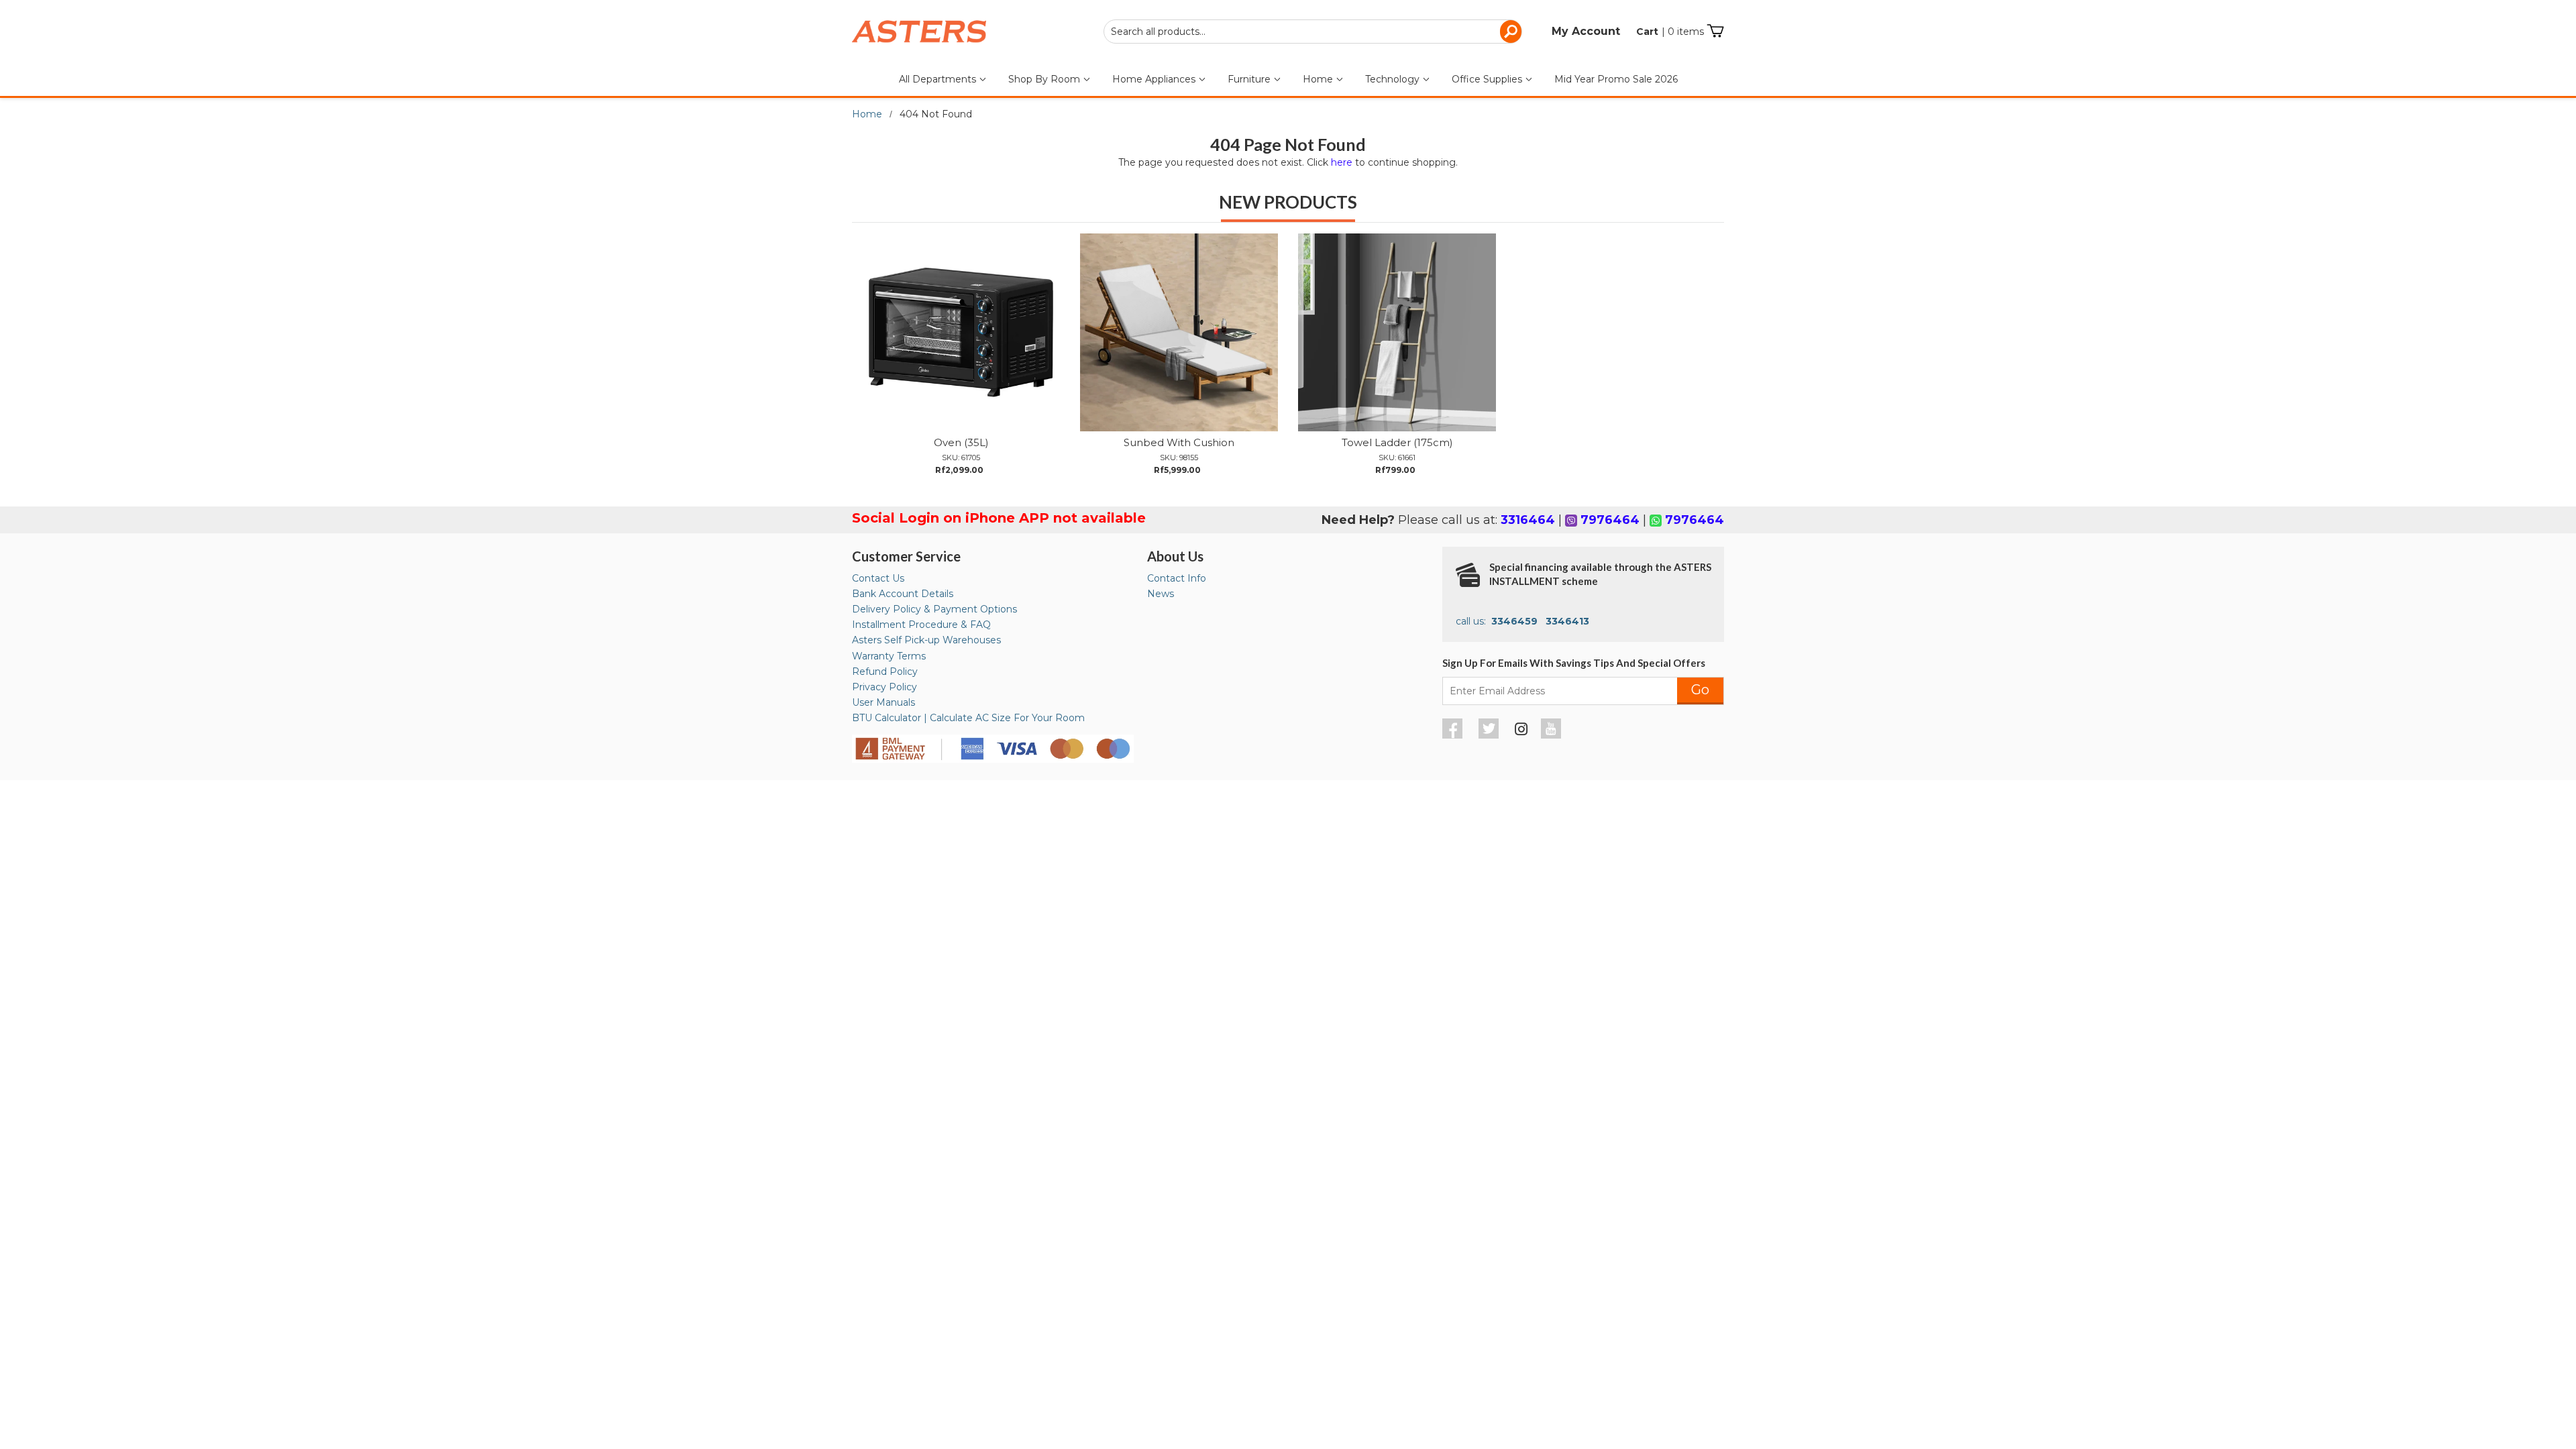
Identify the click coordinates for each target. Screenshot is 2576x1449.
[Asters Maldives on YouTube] (1553, 735)
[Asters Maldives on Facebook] (1454, 735)
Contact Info (1177, 578)
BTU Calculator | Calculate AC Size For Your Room (968, 718)
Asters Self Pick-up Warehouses (926, 640)
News (1161, 594)
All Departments (939, 79)
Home (1319, 79)
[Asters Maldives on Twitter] (1490, 735)
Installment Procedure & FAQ (921, 625)
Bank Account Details (903, 594)
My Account (1586, 31)
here (1342, 162)
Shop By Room (1045, 79)
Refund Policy (885, 672)
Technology (1394, 79)
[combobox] (1313, 32)
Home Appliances (1155, 79)
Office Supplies (1488, 79)
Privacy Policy (884, 687)
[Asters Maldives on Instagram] (1521, 731)
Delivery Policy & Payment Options (934, 609)
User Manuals (883, 702)
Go (1700, 690)
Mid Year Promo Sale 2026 (1616, 79)
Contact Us (878, 578)
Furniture (1250, 79)
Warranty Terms (889, 656)
